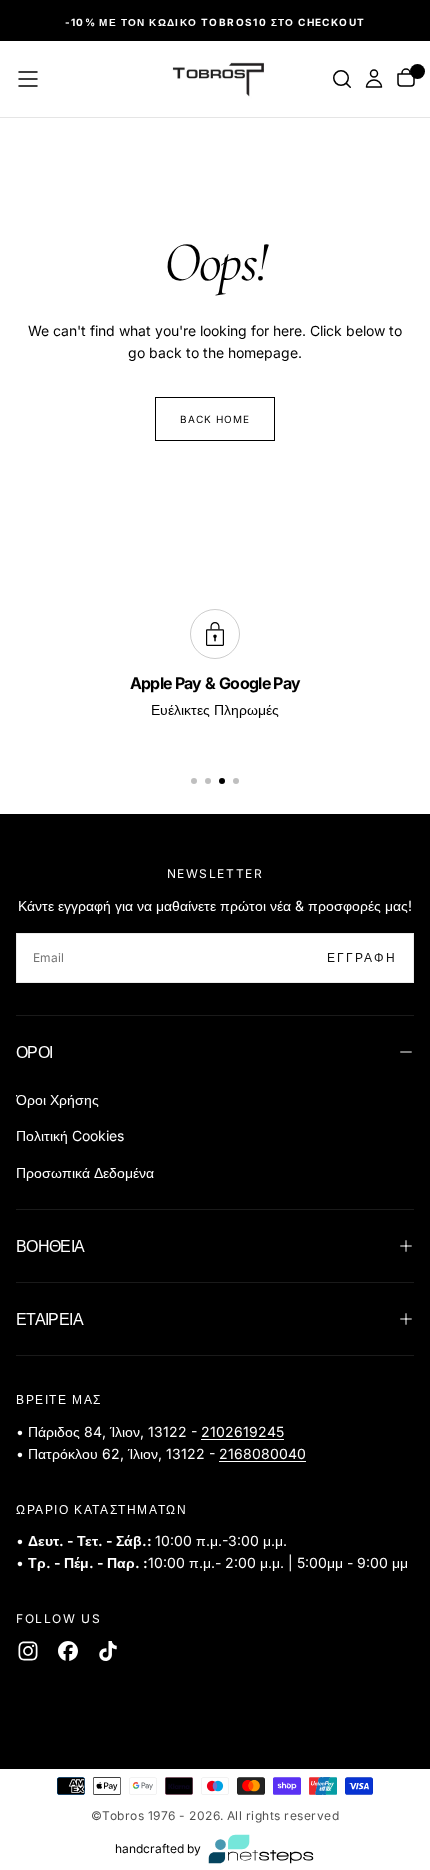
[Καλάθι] (406, 79)
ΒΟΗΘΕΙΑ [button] (50, 1246)
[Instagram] (28, 1651)
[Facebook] (68, 1651)
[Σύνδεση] (374, 79)
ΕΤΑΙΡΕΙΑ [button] (49, 1319)
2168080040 (262, 1453)
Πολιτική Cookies (70, 1135)
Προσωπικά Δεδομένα (85, 1172)
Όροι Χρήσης (57, 1099)
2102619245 (242, 1431)
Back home (215, 419)
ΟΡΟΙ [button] (34, 1052)
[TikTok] (108, 1651)
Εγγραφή (362, 957)
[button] (28, 79)
